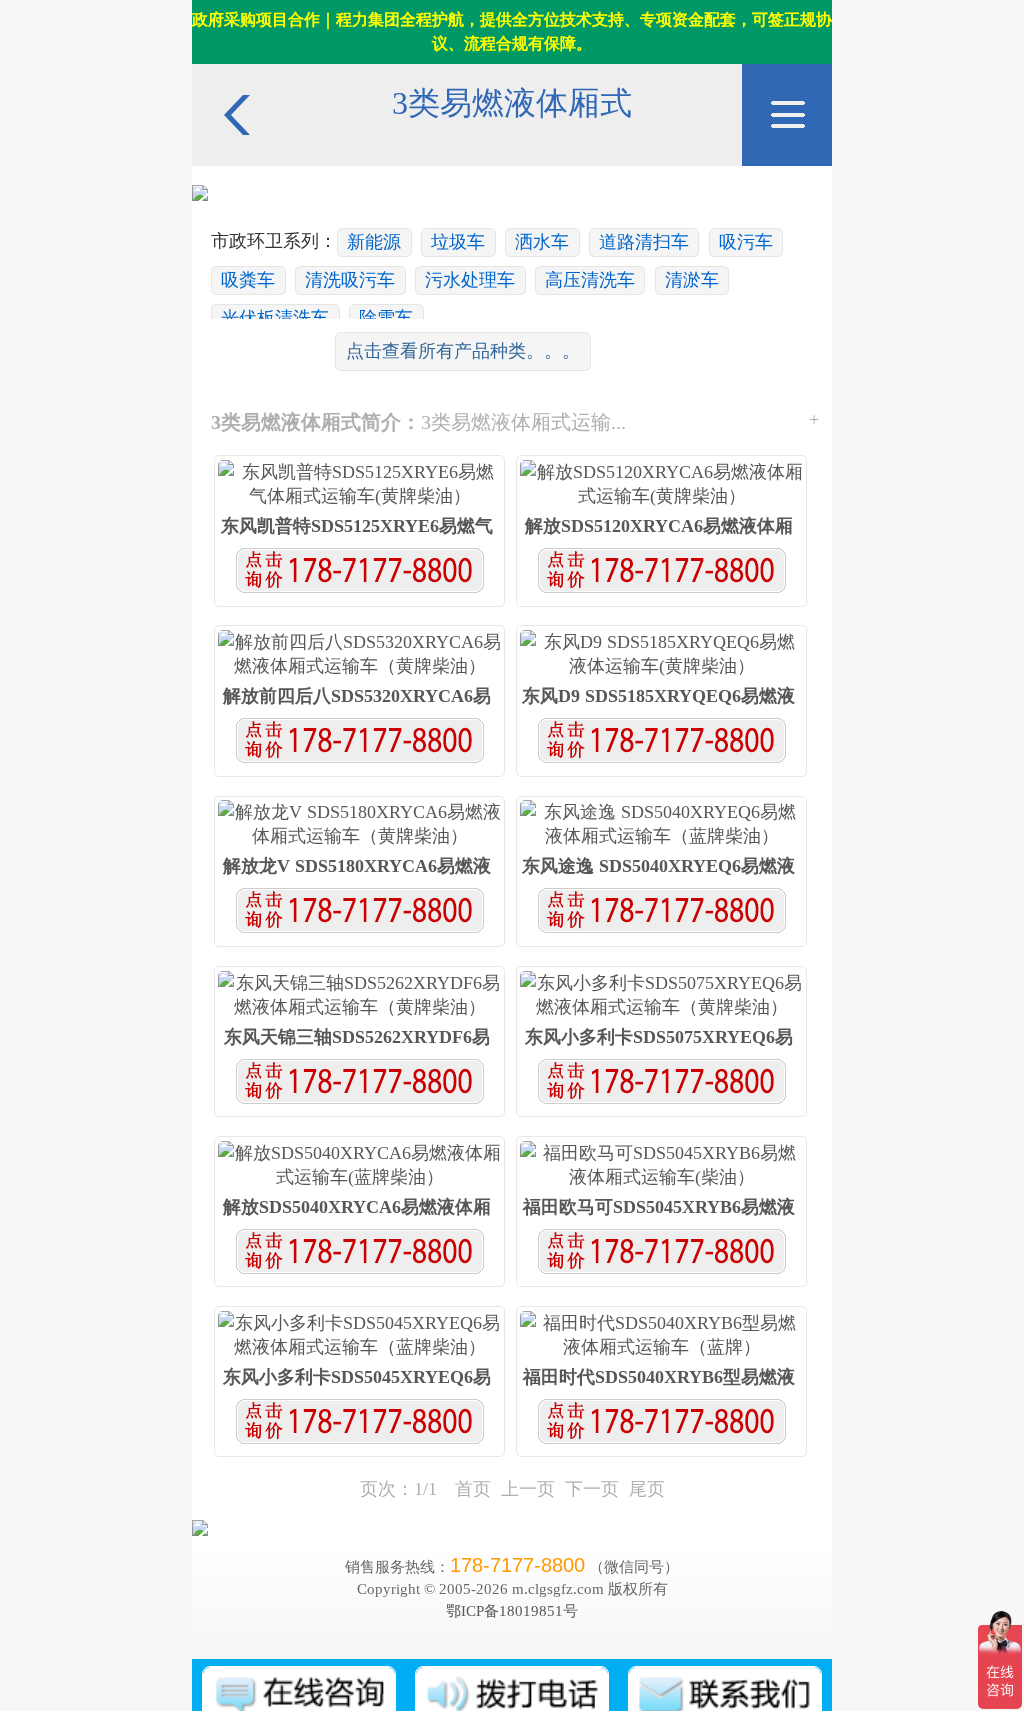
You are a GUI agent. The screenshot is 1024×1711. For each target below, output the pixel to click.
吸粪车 (248, 280)
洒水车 (542, 242)
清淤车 (692, 280)
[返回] (237, 74)
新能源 (374, 242)
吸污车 (746, 242)
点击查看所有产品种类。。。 (463, 351)
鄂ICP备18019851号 (512, 1610)
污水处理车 (470, 280)
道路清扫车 (644, 242)
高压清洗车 (590, 280)
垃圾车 (458, 242)
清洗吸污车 (350, 280)
